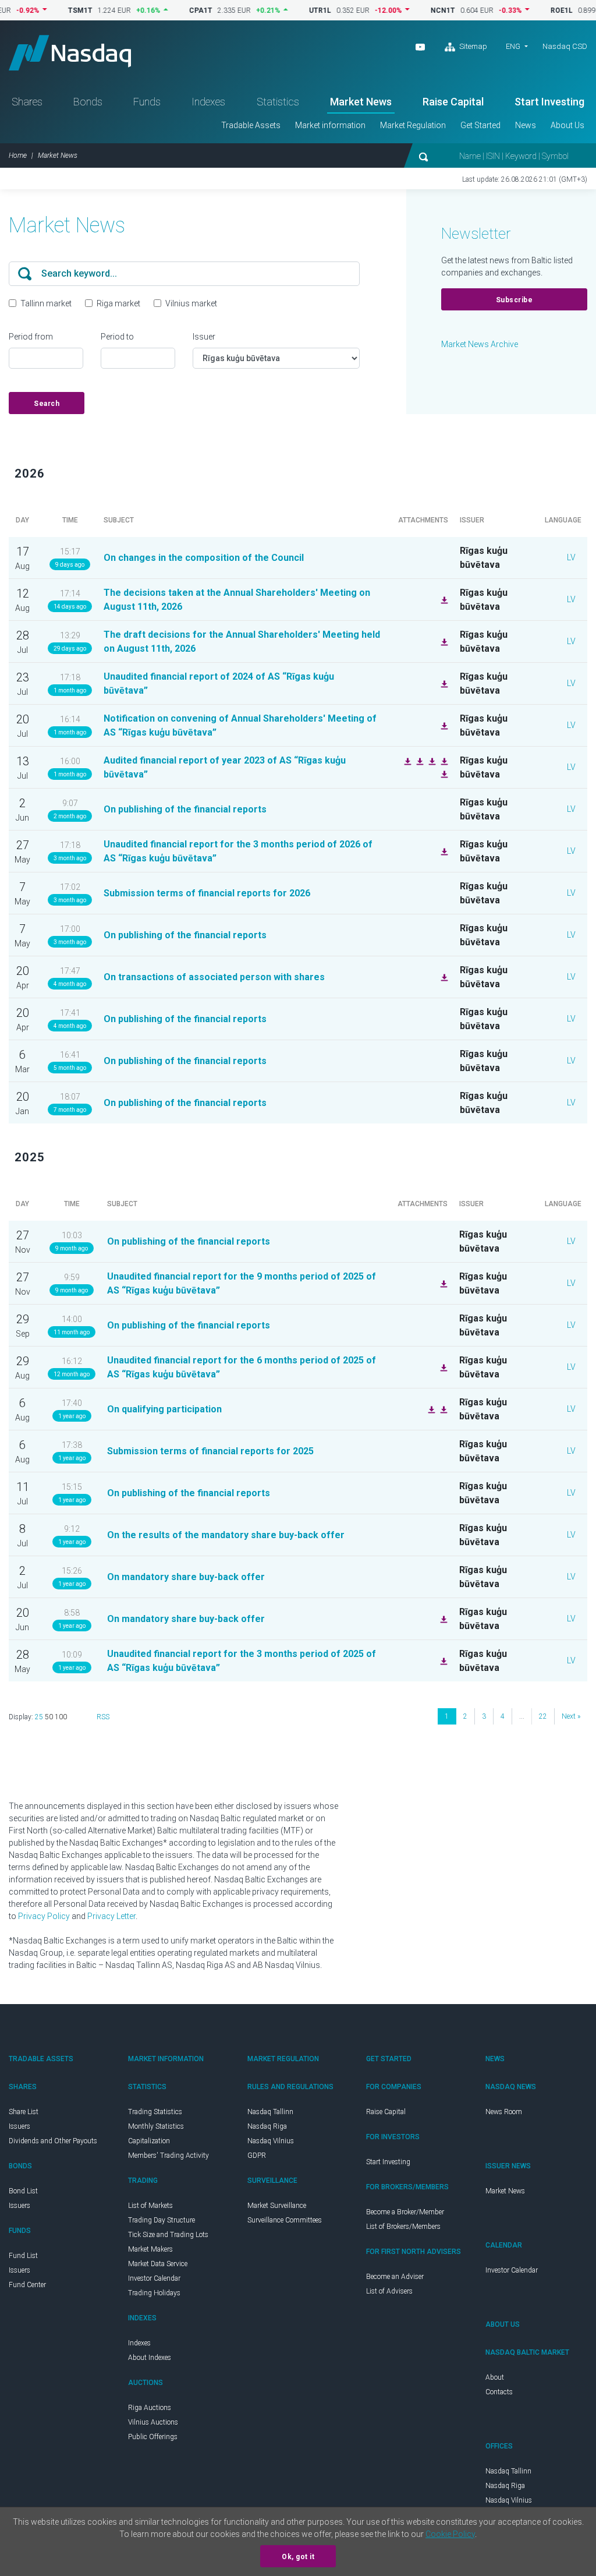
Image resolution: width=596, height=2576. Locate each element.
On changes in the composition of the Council (204, 558)
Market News (361, 102)
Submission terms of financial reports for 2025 (210, 1451)
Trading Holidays (154, 2293)
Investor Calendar (154, 2278)
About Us (567, 125)
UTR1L (290, 10)
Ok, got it (298, 2557)
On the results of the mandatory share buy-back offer (226, 1535)
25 (39, 1717)
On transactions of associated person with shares (214, 977)
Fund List (23, 2256)
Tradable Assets (251, 125)
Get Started (480, 125)
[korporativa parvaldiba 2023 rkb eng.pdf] (406, 761)
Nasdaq (70, 53)
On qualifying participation (164, 1409)
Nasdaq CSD (565, 46)
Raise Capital (453, 102)
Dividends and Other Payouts (53, 2141)
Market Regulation (413, 125)
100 (61, 1717)
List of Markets (150, 2206)
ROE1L (531, 10)
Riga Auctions (150, 2408)
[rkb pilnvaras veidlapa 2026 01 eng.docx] (443, 725)
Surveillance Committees (285, 2220)
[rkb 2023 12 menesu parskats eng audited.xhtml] (443, 773)
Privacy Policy (44, 1916)
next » (571, 1716)
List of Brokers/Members (403, 2227)
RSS (103, 1717)
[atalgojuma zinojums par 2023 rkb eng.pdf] (443, 761)
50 (49, 1717)
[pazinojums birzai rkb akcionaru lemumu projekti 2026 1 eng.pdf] (443, 641)
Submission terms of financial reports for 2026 (207, 893)
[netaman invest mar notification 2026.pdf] (443, 977)
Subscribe (515, 300)
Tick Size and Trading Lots (168, 2235)
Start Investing (549, 102)
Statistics (278, 102)
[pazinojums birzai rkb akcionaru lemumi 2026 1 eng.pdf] (443, 599)
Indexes (208, 102)
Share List (24, 2112)
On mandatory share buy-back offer (186, 1577)
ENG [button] (513, 46)
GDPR (257, 2155)
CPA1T (171, 10)
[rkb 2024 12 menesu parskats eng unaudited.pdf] (443, 683)
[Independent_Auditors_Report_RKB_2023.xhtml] (431, 761)
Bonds (88, 102)
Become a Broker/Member (405, 2212)
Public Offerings (153, 2437)
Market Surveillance (277, 2206)
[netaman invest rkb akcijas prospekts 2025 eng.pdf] (442, 1619)
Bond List (23, 2191)
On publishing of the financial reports (185, 809)
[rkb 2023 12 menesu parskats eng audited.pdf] (418, 761)
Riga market (118, 303)
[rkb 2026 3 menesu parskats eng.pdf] (443, 851)
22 (543, 1716)
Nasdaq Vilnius (271, 2141)
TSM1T (50, 10)
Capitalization (149, 2141)
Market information (330, 125)
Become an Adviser (395, 2277)
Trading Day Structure (162, 2220)
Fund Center (27, 2285)
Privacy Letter (111, 1916)
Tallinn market (46, 303)
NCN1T (413, 10)
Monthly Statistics (156, 2126)
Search (47, 404)
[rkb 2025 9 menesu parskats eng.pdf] (442, 1283)
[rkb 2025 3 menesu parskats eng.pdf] (442, 1660)
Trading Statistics (155, 2112)
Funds (147, 102)
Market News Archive (480, 344)
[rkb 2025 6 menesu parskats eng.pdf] (442, 1367)
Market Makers (150, 2249)
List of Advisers (389, 2291)
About (495, 2377)
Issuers (19, 2126)
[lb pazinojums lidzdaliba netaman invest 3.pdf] (430, 1409)
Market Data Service (158, 2264)
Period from (31, 337)
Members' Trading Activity (168, 2155)
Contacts (499, 2392)
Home (18, 156)
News (526, 125)
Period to (117, 337)
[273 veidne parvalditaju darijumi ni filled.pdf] (442, 1409)
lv (571, 557)
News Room (504, 2112)
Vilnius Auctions (153, 2422)
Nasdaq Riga (267, 2126)
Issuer (204, 337)
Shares (27, 102)
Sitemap (472, 46)
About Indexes (150, 2358)
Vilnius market (191, 303)
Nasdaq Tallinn (270, 2112)
